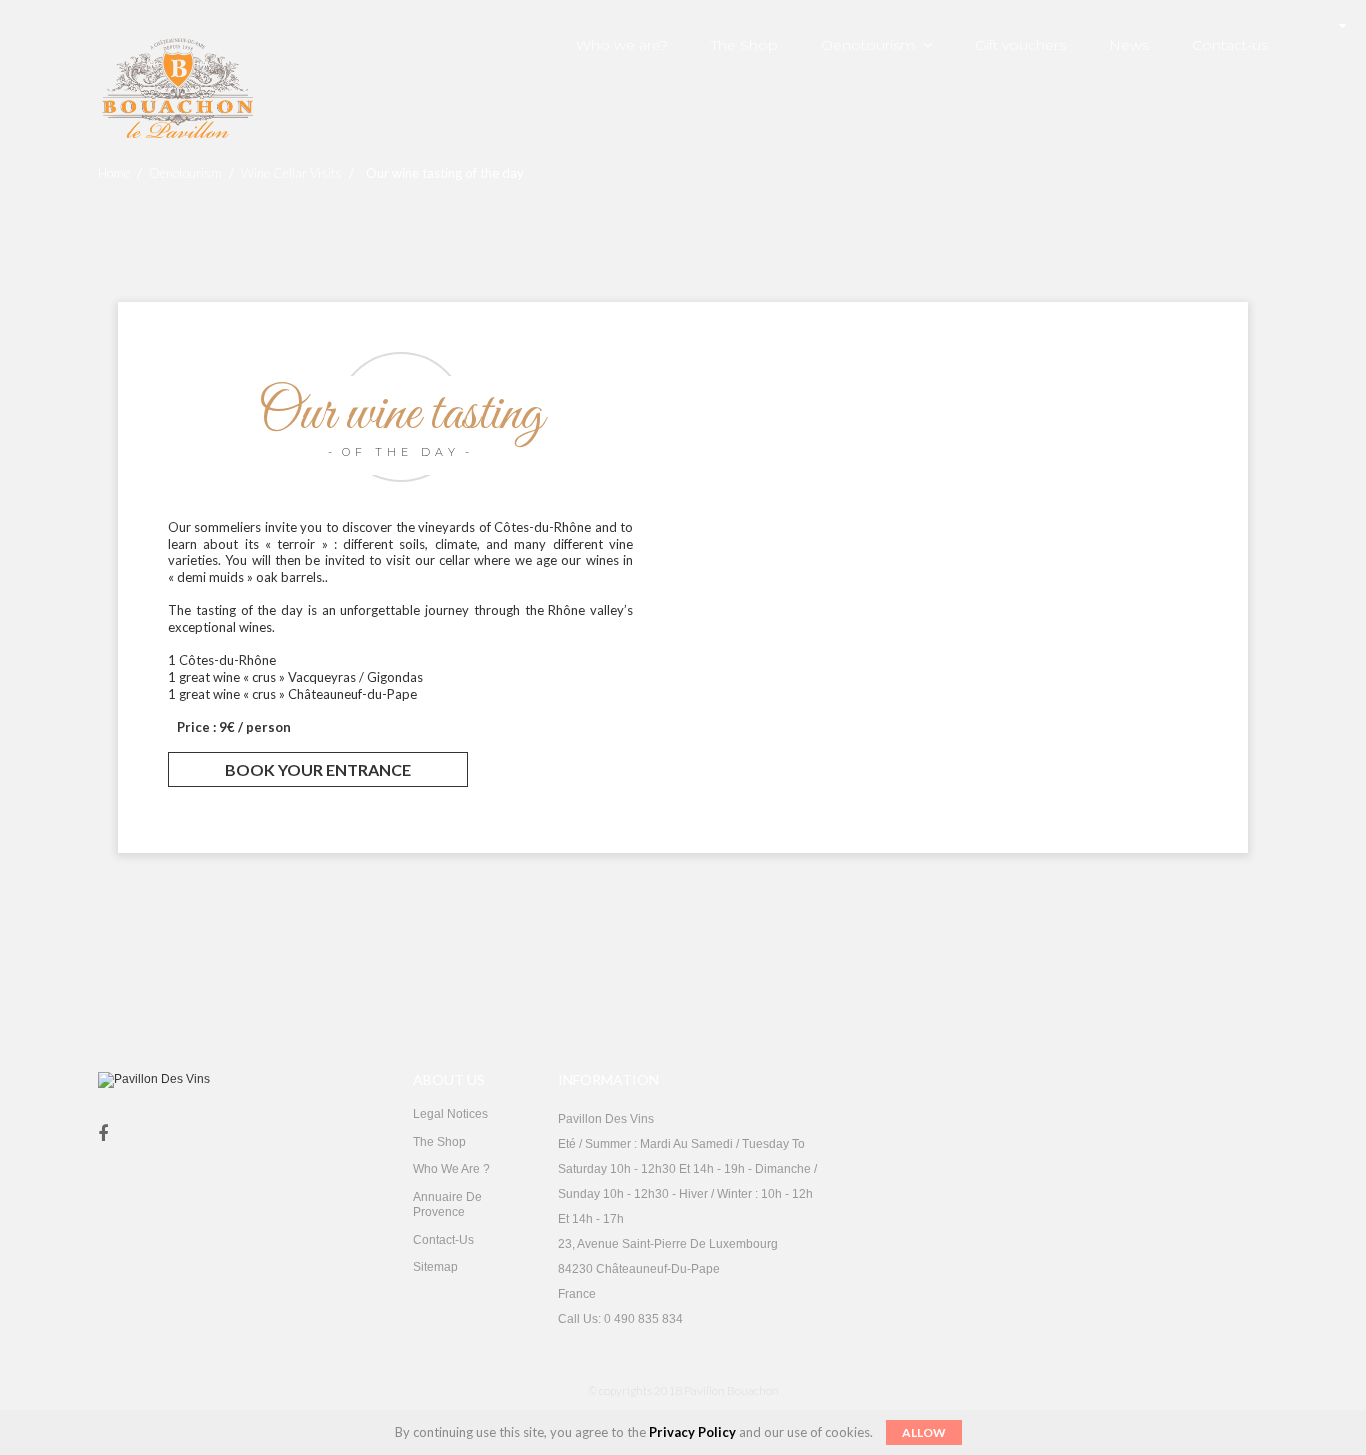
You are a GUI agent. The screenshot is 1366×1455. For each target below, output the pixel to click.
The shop (439, 1142)
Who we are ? (451, 1169)
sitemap (435, 1267)
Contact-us (443, 1240)
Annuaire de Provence (447, 1205)
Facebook (103, 1134)
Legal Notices (450, 1114)
